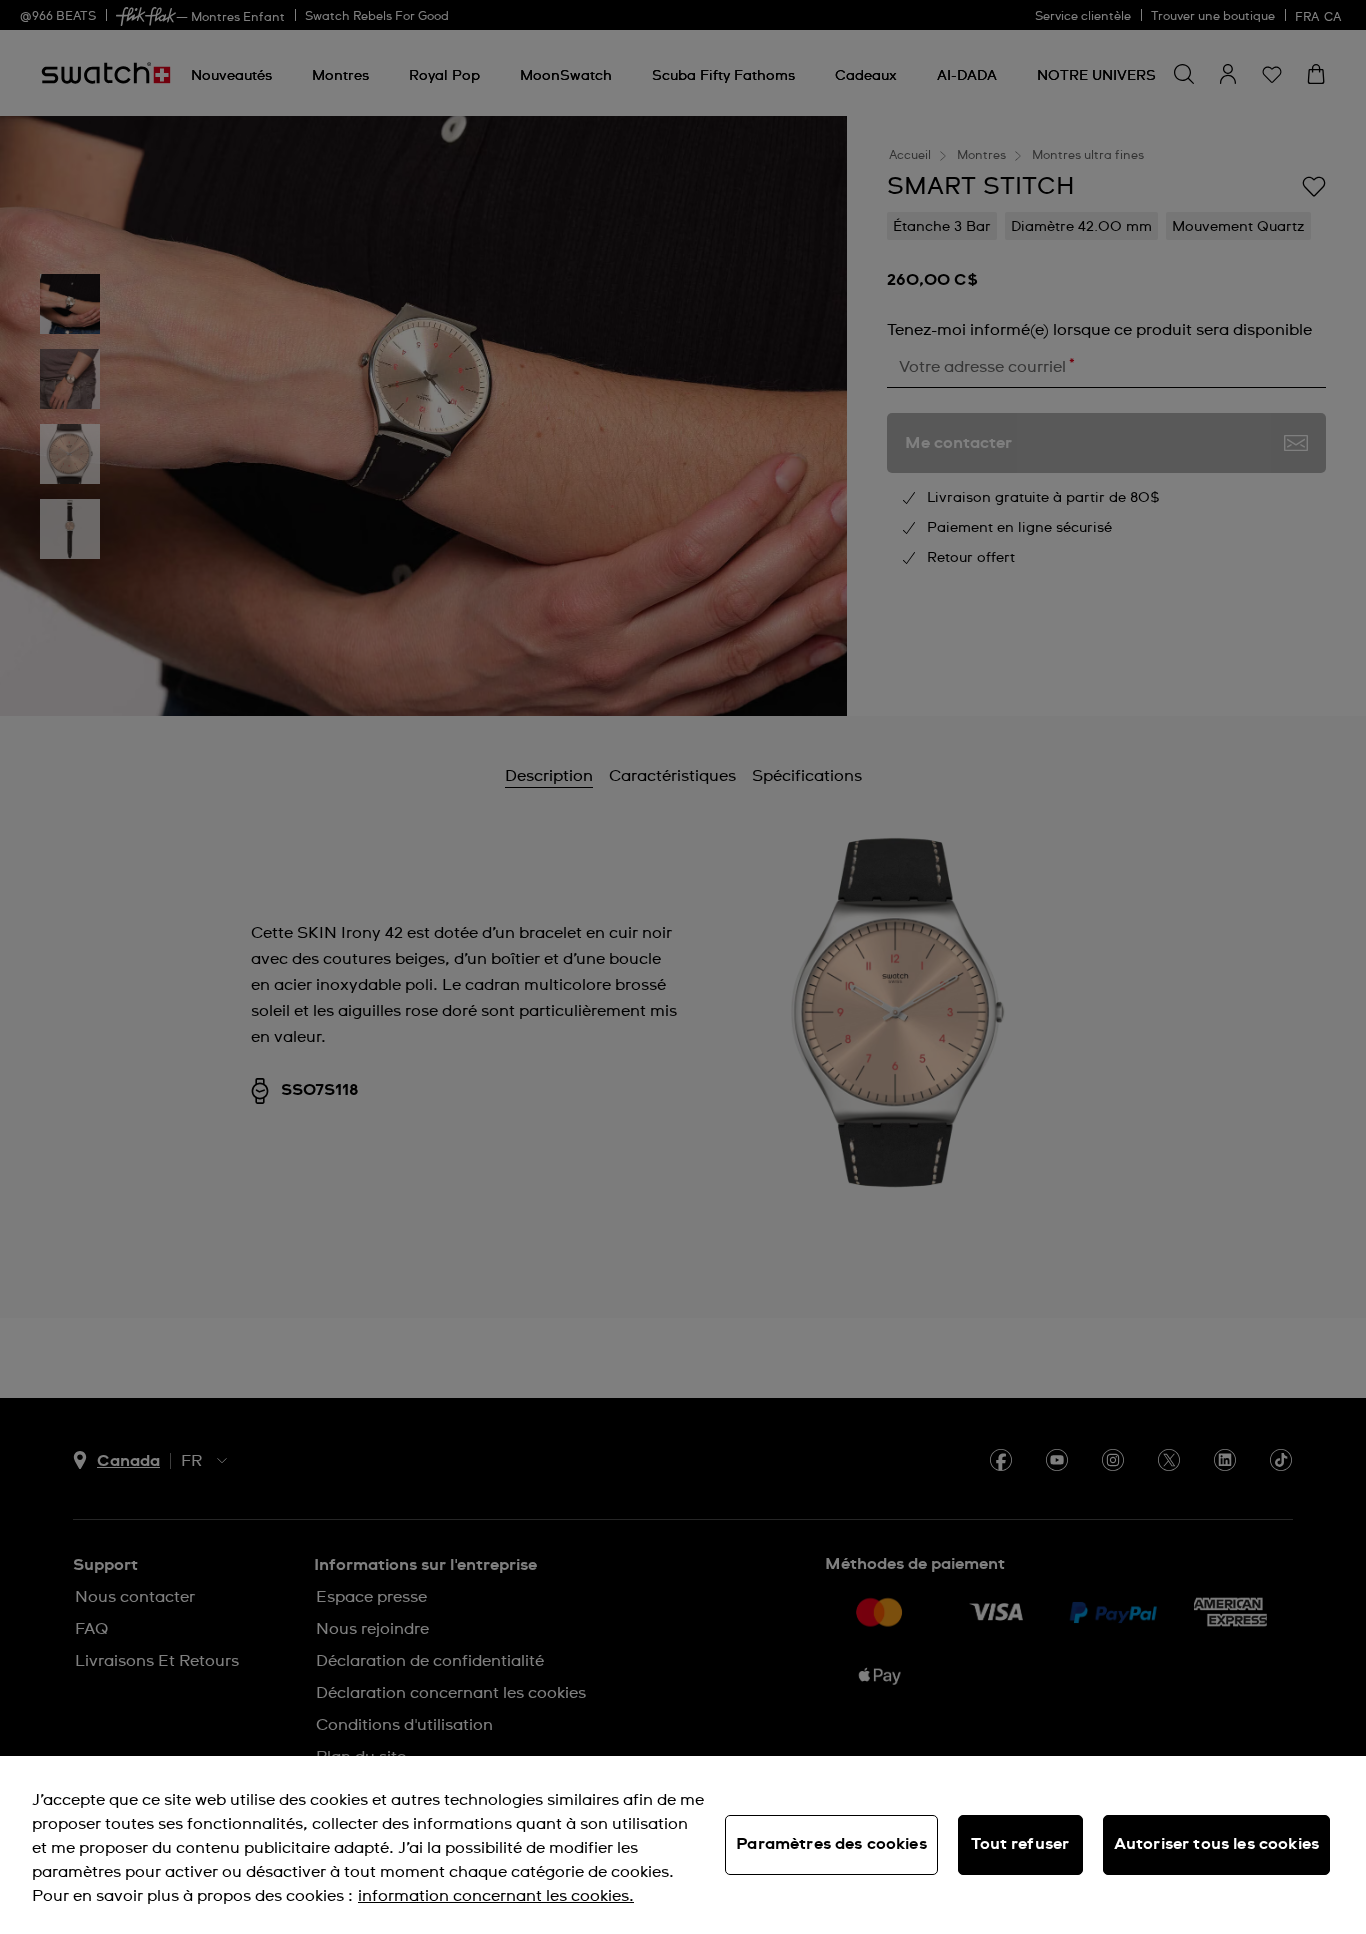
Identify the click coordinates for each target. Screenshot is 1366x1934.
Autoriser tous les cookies (1216, 1844)
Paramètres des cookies (831, 1844)
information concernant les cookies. (496, 1896)
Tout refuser (1020, 1844)
